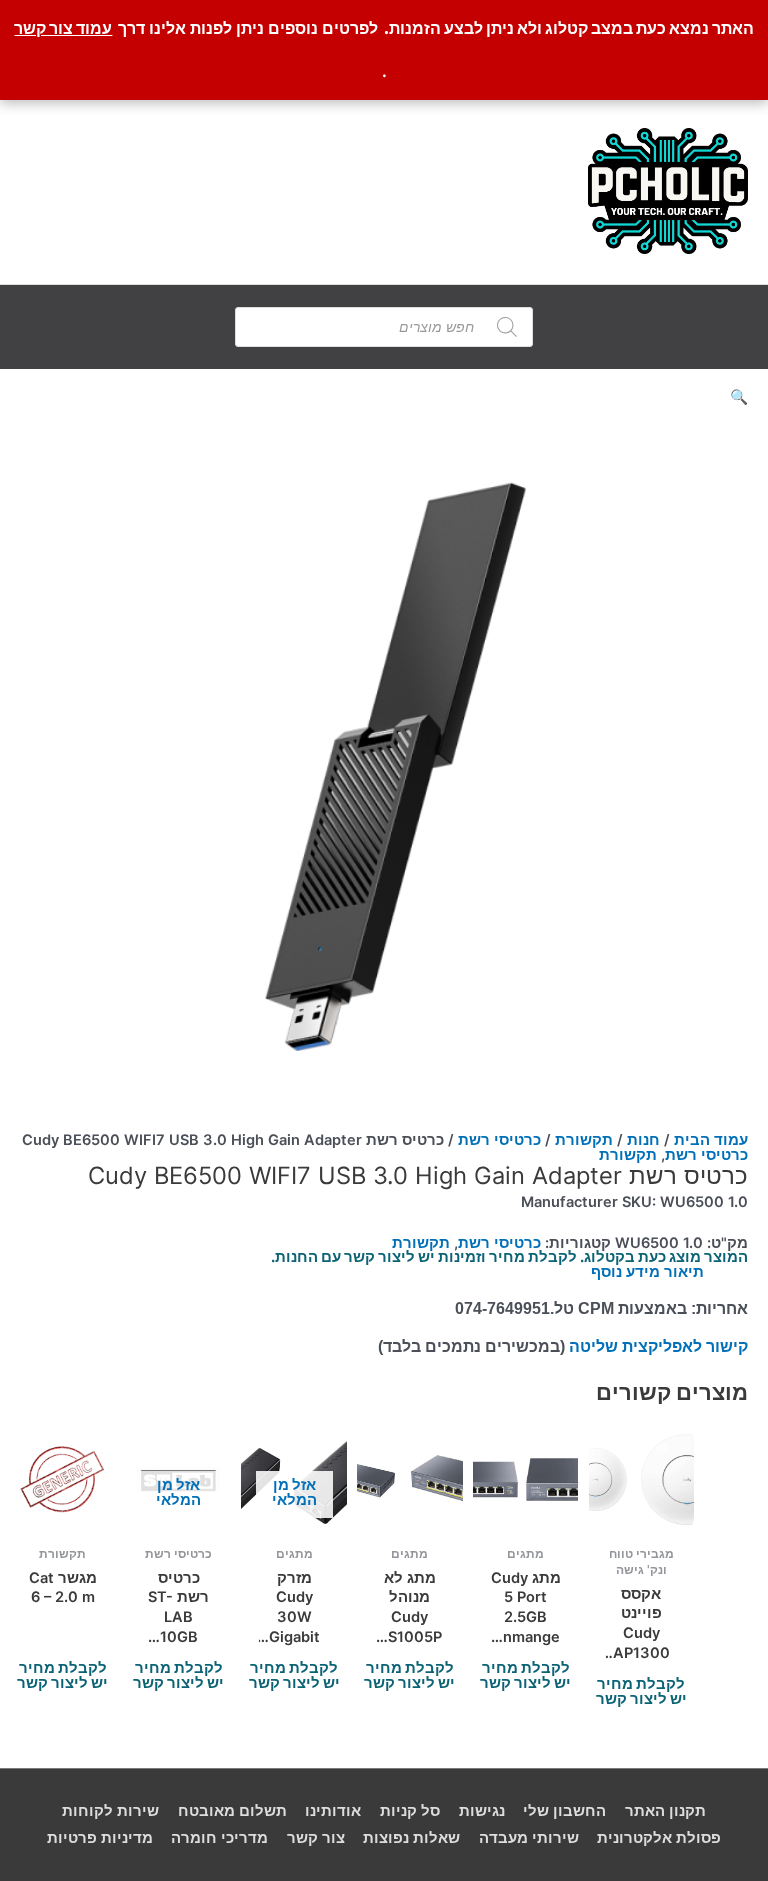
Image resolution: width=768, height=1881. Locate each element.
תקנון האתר (665, 1811)
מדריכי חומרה (219, 1838)
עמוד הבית (711, 1140)
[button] (384, 397)
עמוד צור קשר (63, 28)
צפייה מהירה (641, 1517)
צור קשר (316, 1838)
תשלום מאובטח (232, 1811)
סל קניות (410, 1811)
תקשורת (584, 1140)
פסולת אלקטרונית (659, 1838)
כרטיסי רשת (499, 1140)
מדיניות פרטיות (100, 1838)
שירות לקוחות (110, 1811)
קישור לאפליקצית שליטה (658, 1346)
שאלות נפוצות (411, 1838)
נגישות (482, 1811)
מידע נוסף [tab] (625, 1272)
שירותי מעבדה (529, 1838)
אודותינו (333, 1811)
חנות (643, 1140)
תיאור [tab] (684, 1272)
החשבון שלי (564, 1811)
